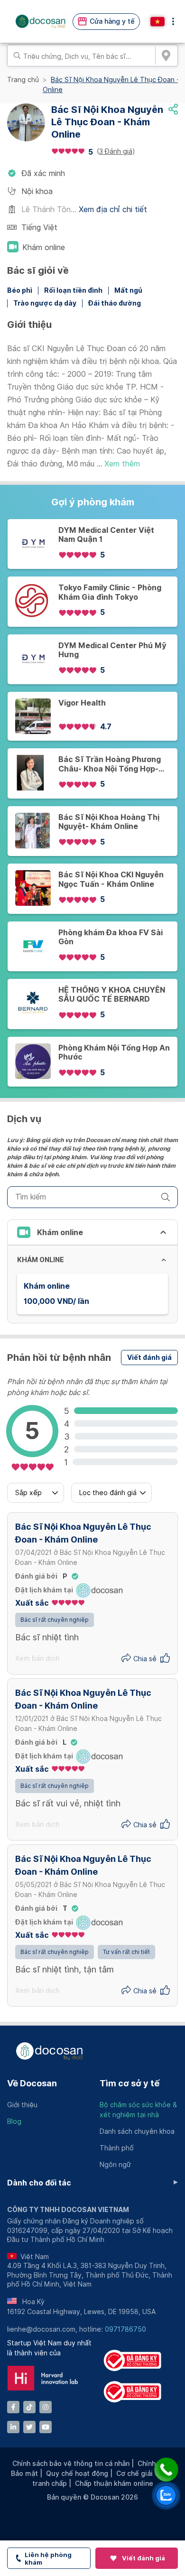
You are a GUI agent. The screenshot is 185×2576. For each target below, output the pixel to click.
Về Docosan (32, 2083)
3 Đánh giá (116, 151)
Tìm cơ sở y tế (129, 2083)
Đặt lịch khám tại (44, 1590)
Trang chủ (23, 80)
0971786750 (125, 2329)
